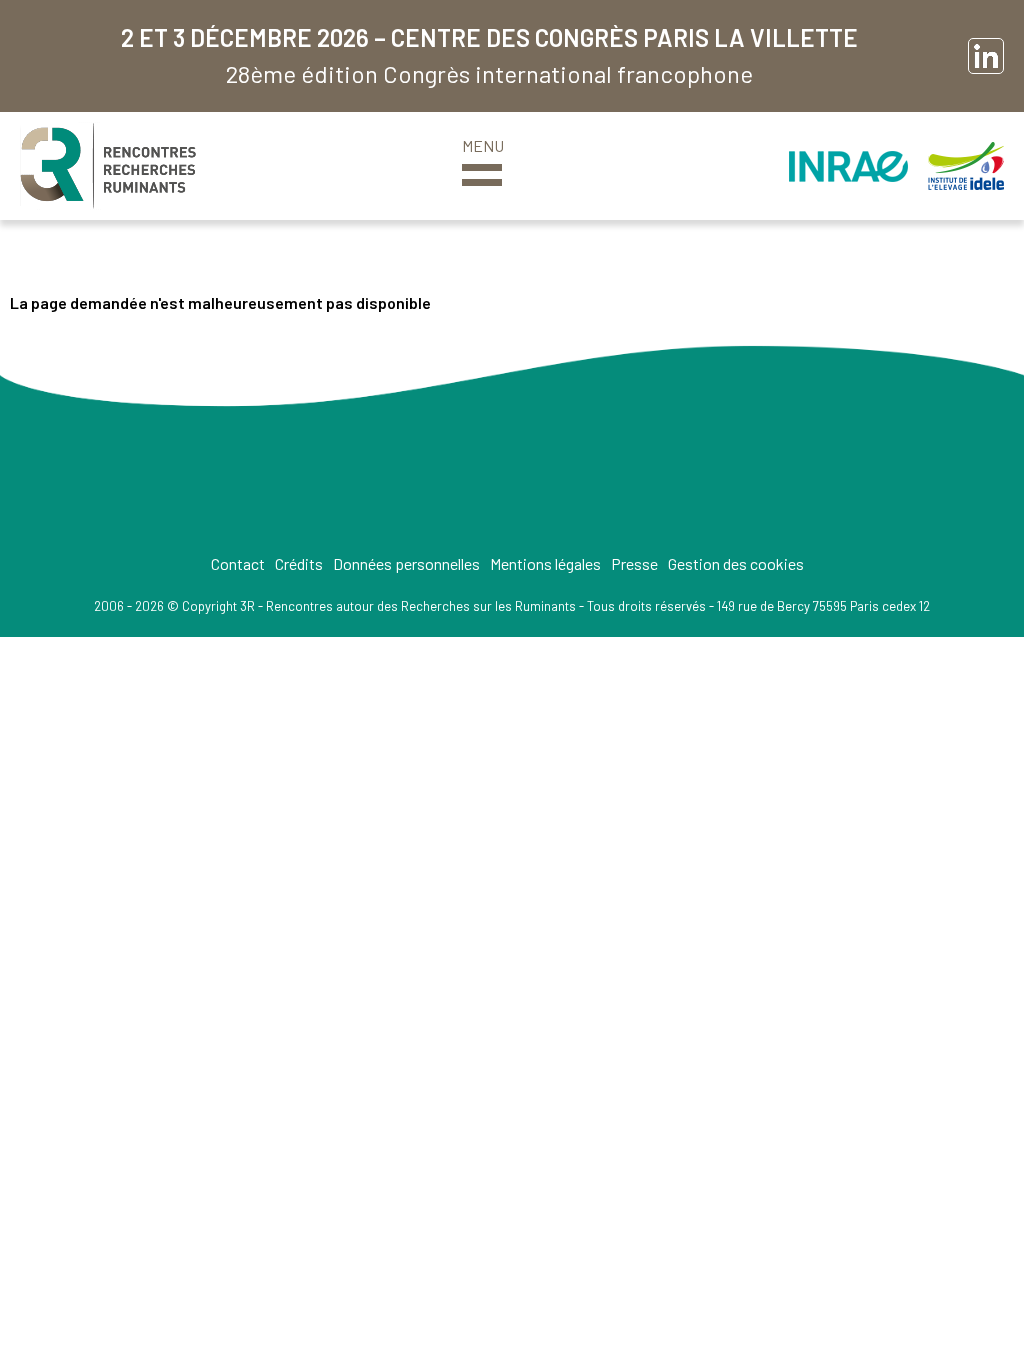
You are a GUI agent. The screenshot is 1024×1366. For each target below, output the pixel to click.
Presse (634, 563)
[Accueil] (108, 166)
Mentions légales (545, 563)
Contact (238, 563)
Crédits (299, 563)
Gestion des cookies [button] (736, 563)
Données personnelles (406, 563)
